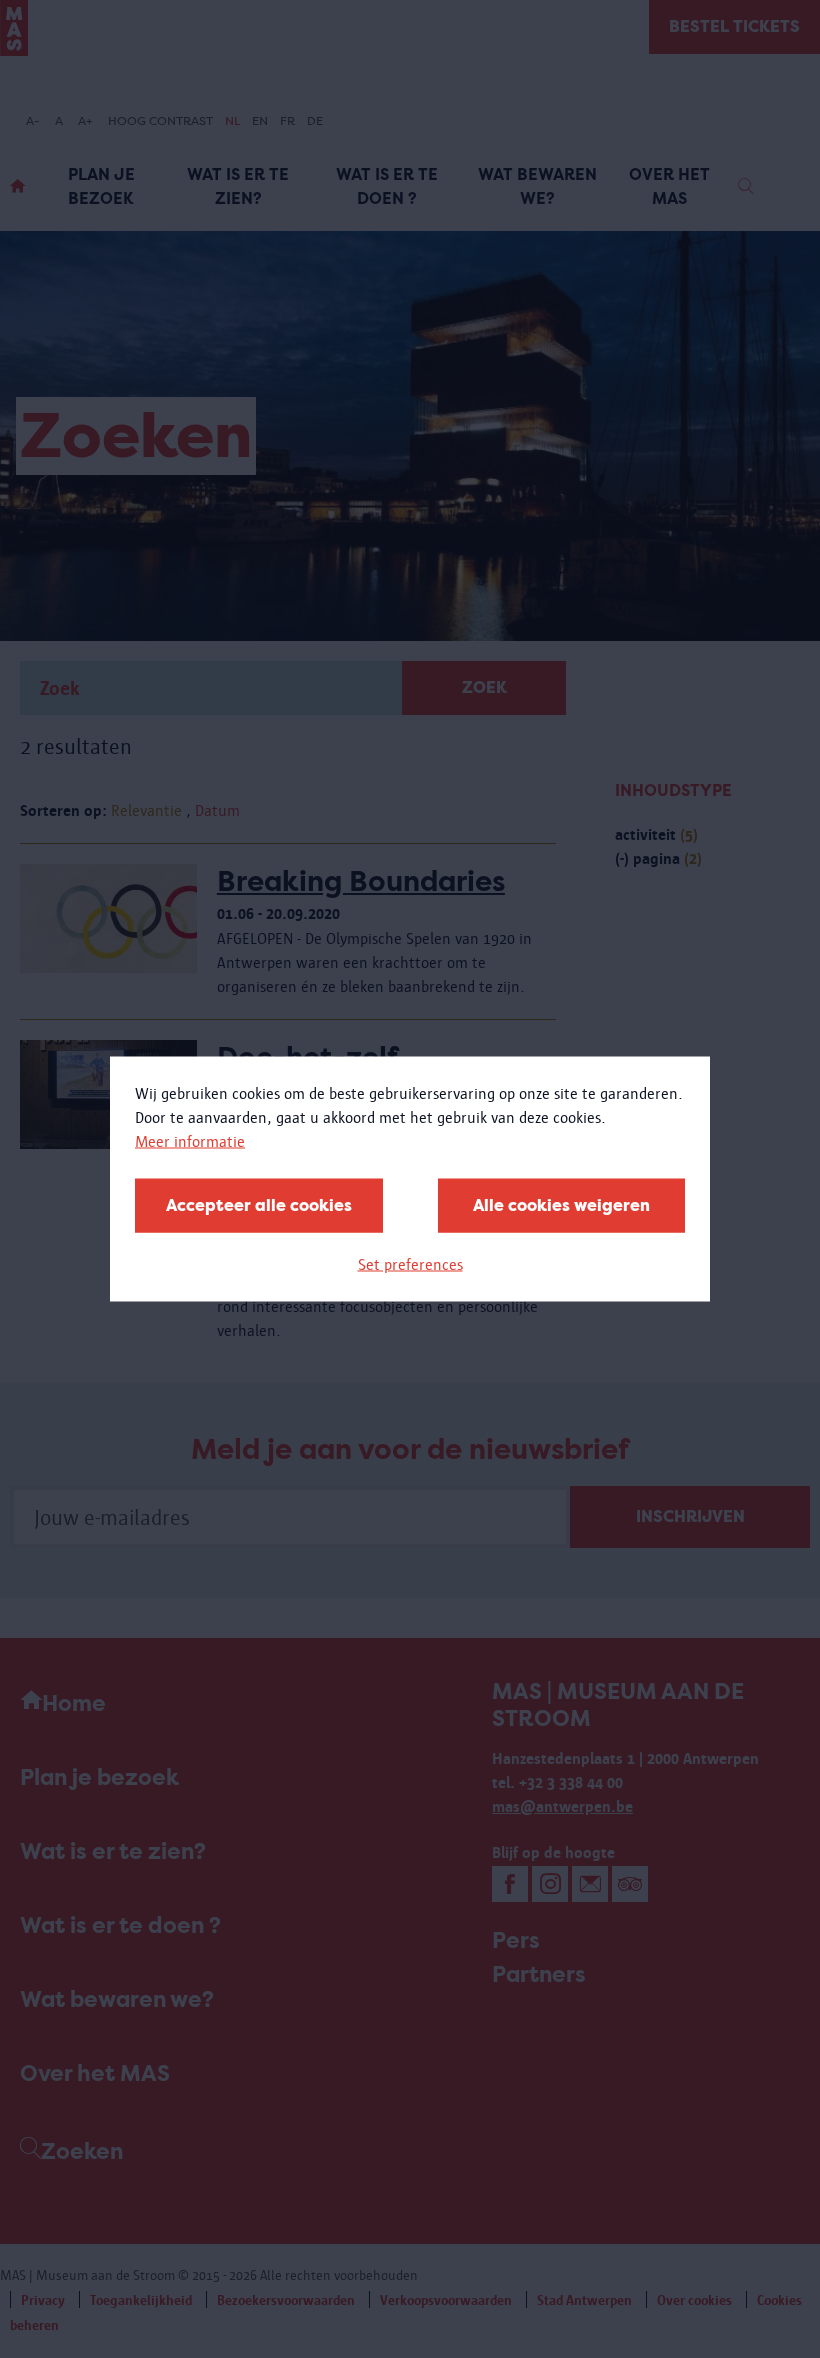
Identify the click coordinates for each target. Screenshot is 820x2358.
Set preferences (410, 1264)
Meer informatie (190, 1141)
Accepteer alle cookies (259, 1205)
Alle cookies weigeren (561, 1205)
